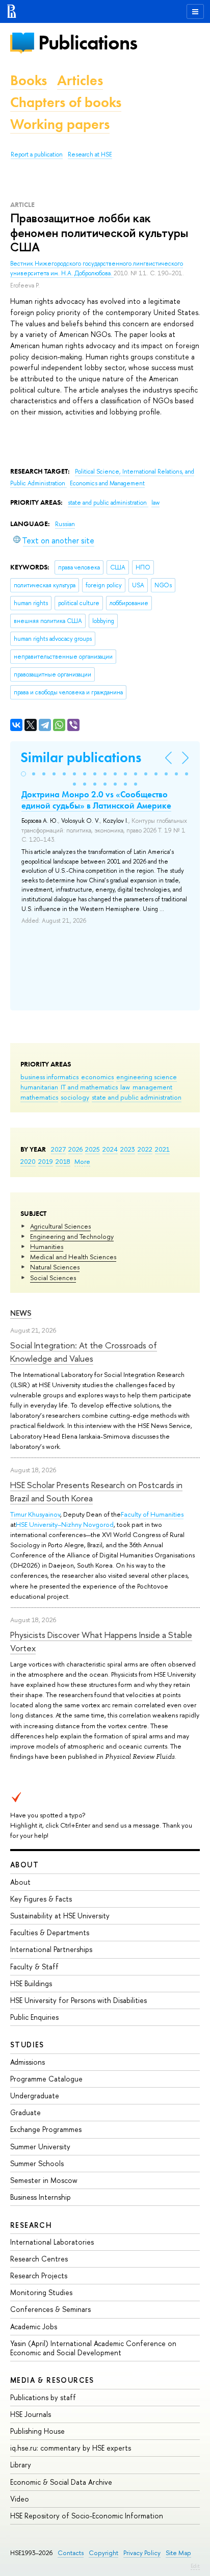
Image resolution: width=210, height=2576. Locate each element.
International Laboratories (52, 2242)
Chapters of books (66, 102)
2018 (63, 1161)
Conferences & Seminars (50, 2309)
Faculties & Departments (50, 1932)
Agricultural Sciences (60, 1226)
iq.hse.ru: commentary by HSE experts (71, 2448)
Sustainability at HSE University (60, 1916)
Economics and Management (107, 483)
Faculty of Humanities (152, 1514)
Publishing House (37, 2431)
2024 (110, 1149)
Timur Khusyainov (35, 1514)
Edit (195, 2566)
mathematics (39, 1097)
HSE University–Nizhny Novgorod (65, 1524)
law (125, 1087)
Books (29, 80)
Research (31, 2225)
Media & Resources (52, 2380)
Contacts (71, 2553)
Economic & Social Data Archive (61, 2482)
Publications (88, 43)
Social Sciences (53, 1278)
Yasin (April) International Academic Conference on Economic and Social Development (93, 2348)
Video (20, 2499)
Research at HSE (90, 154)
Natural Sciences (55, 1267)
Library (21, 2465)
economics (97, 1077)
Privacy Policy (142, 2553)
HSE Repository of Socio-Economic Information (87, 2516)
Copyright (103, 2553)
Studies (27, 2045)
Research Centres (39, 2259)
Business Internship (41, 2197)
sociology (75, 1097)
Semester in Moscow (44, 2180)
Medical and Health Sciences (73, 1257)
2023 (128, 1149)
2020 (28, 1161)
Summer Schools (37, 2163)
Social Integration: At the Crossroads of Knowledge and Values (84, 1352)
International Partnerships (51, 1949)
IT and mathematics (89, 1087)
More (82, 1161)
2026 (75, 1149)
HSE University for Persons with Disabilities (78, 2000)
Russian (65, 524)
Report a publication (37, 154)
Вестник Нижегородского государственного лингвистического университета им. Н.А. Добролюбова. (97, 268)
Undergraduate (35, 2096)
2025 (93, 1149)
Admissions (28, 2062)
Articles (80, 80)
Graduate (25, 2112)
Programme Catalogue (46, 2079)
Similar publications (81, 757)
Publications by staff (43, 2397)
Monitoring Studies (41, 2292)
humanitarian (39, 1087)
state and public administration (137, 1097)
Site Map (178, 2553)
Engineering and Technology (72, 1236)
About (24, 1865)
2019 (46, 1161)
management (152, 1087)
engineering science (147, 1077)
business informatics (49, 1077)
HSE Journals (31, 2414)
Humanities (47, 1246)
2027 (58, 1149)
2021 (162, 1149)
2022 (145, 1149)
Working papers (60, 124)
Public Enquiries (34, 2017)
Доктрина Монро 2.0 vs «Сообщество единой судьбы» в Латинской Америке (96, 800)
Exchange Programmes (46, 2129)
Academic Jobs (34, 2326)
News (21, 1313)
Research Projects (39, 2275)
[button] (23, 774)
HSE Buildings (31, 1983)
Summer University (40, 2146)
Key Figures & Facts (41, 1899)
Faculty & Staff (34, 1967)
